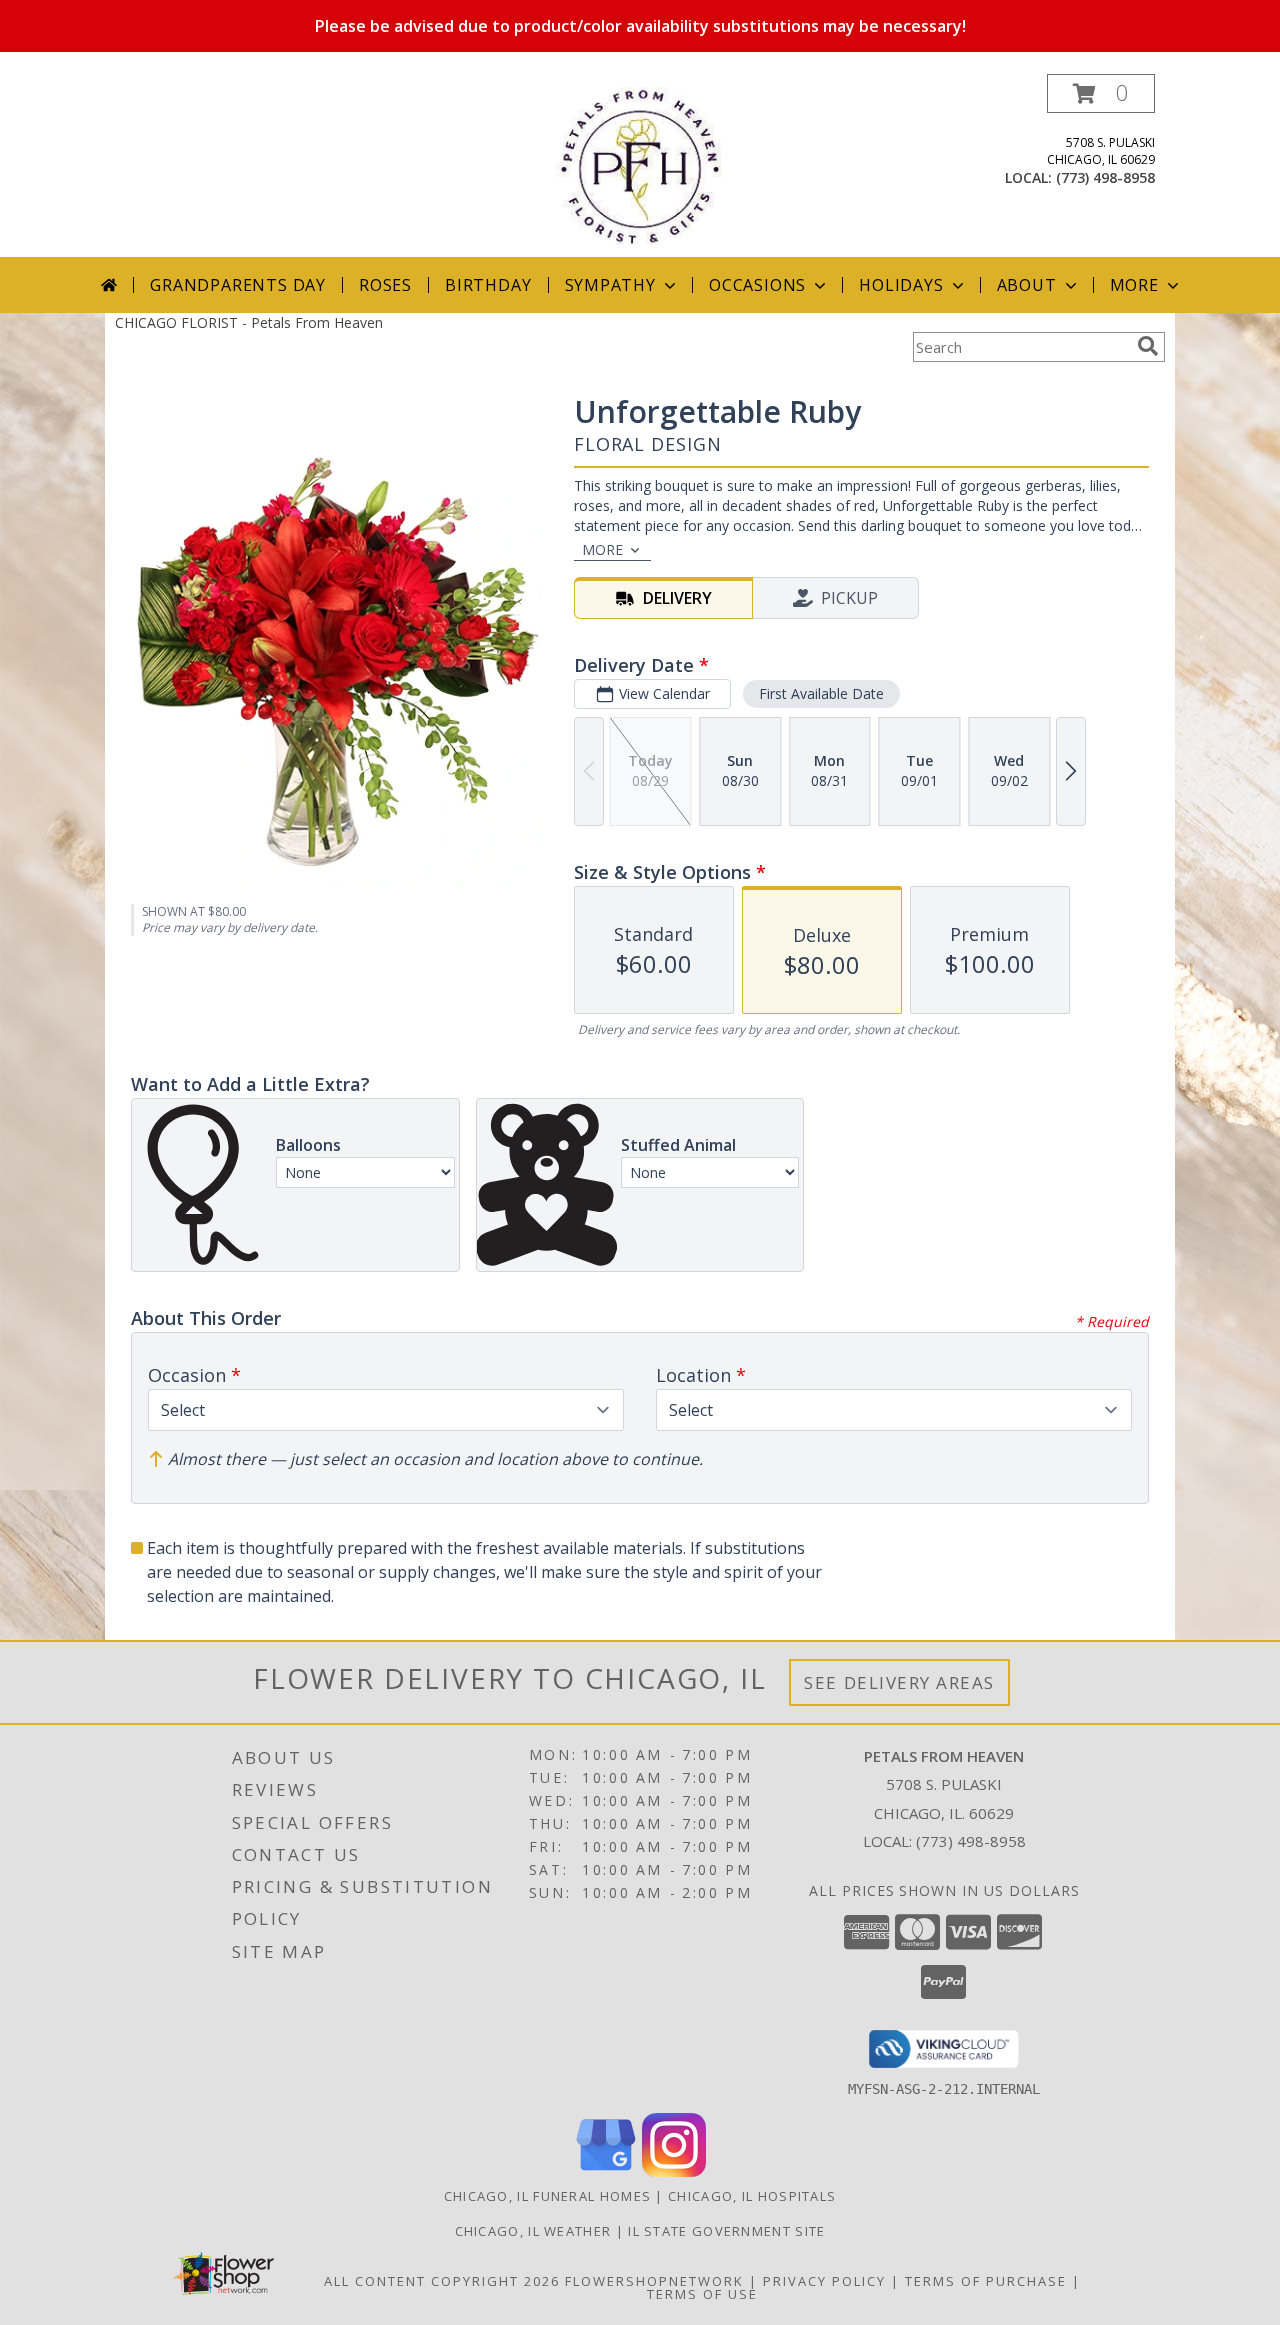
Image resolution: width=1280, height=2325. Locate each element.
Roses (385, 285)
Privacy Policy (824, 2281)
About (1027, 285)
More (1134, 285)
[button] (1101, 93)
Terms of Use (702, 2294)
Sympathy (610, 285)
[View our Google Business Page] (606, 2171)
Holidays (901, 285)
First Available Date (821, 693)
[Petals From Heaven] (640, 165)
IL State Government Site (726, 2231)
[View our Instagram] (674, 2171)
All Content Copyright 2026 (442, 2281)
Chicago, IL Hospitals (752, 2196)
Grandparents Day (238, 285)
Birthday (488, 285)
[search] (1148, 346)
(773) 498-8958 (1105, 177)
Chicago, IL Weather (533, 2231)
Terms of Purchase (986, 2281)
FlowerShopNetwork (654, 2281)
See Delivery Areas (899, 1682)
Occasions (757, 285)
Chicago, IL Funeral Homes (548, 2196)
